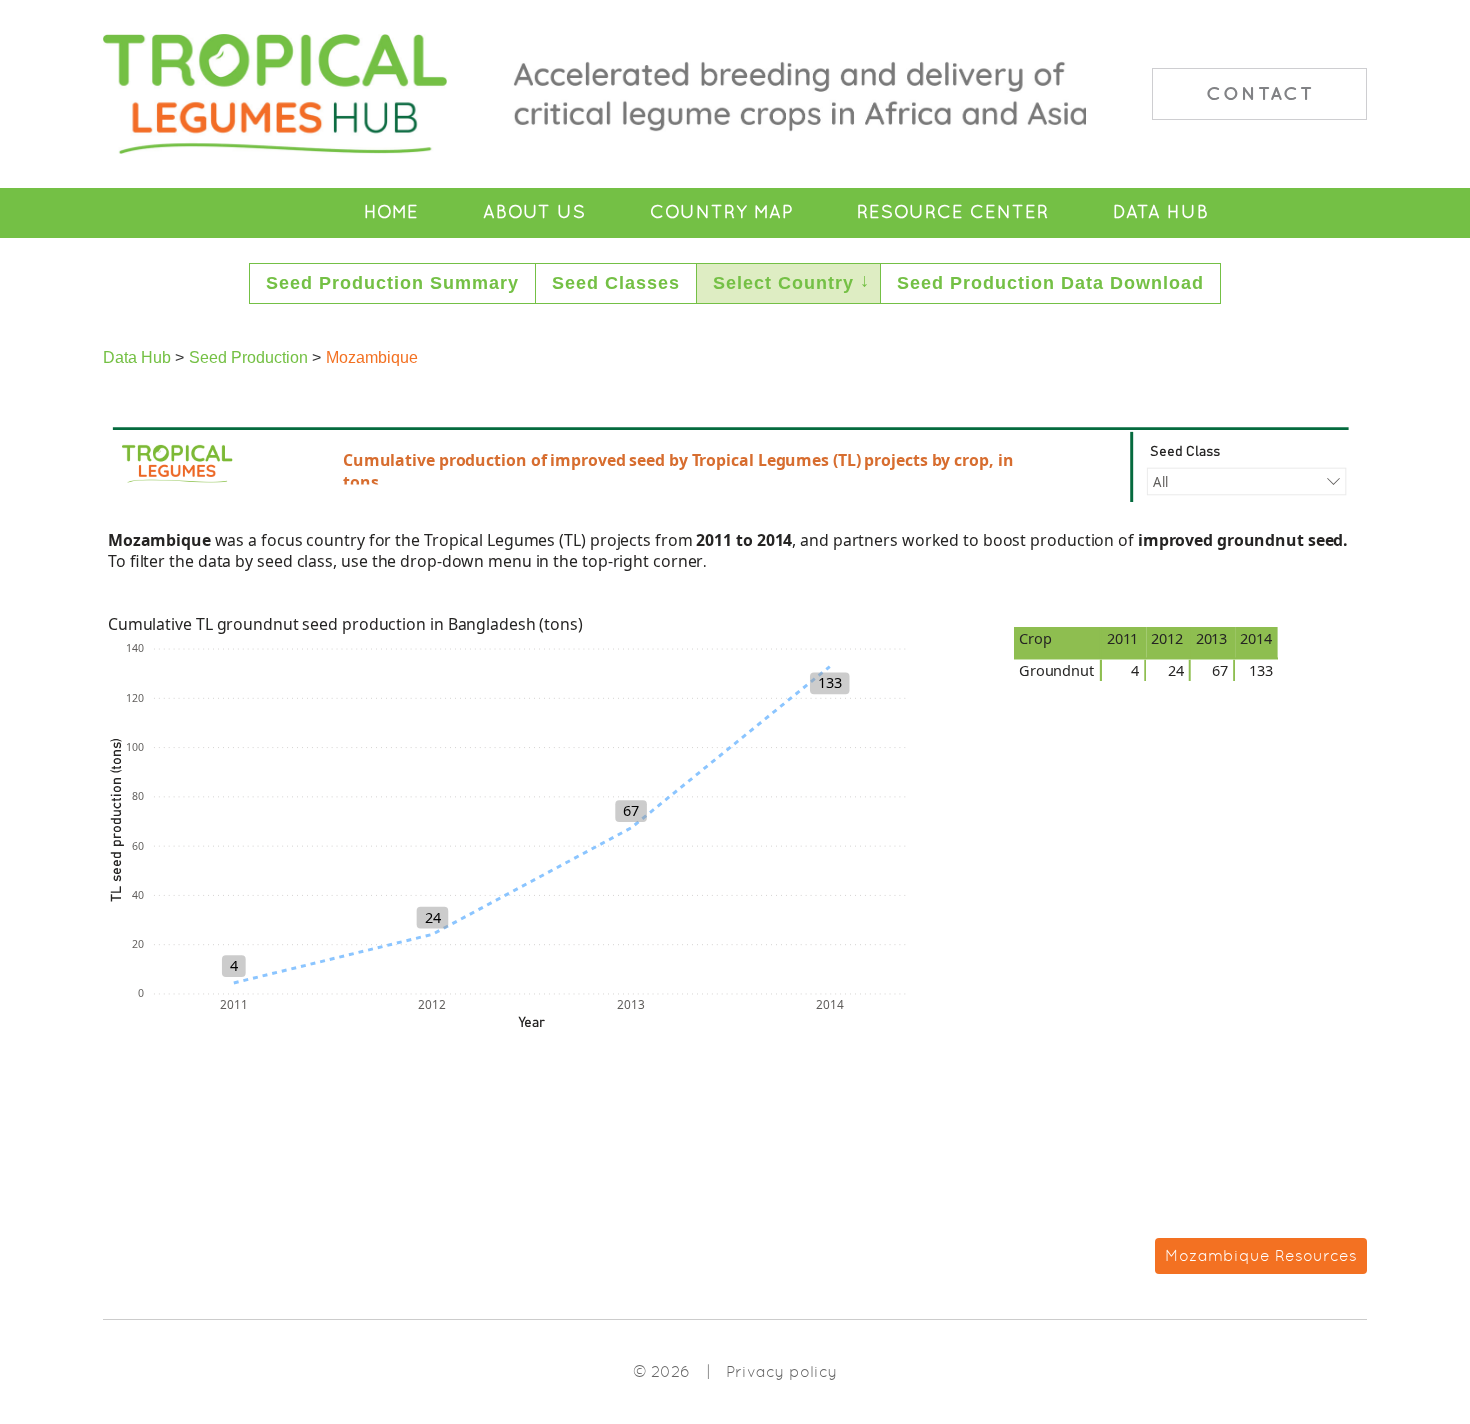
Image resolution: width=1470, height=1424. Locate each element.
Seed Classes (616, 283)
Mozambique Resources (1261, 1255)
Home (391, 212)
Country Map (721, 212)
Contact (1260, 93)
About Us (534, 212)
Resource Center (953, 212)
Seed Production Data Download (1050, 283)
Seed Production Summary (392, 283)
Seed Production (248, 357)
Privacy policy (781, 1371)
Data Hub (1161, 212)
